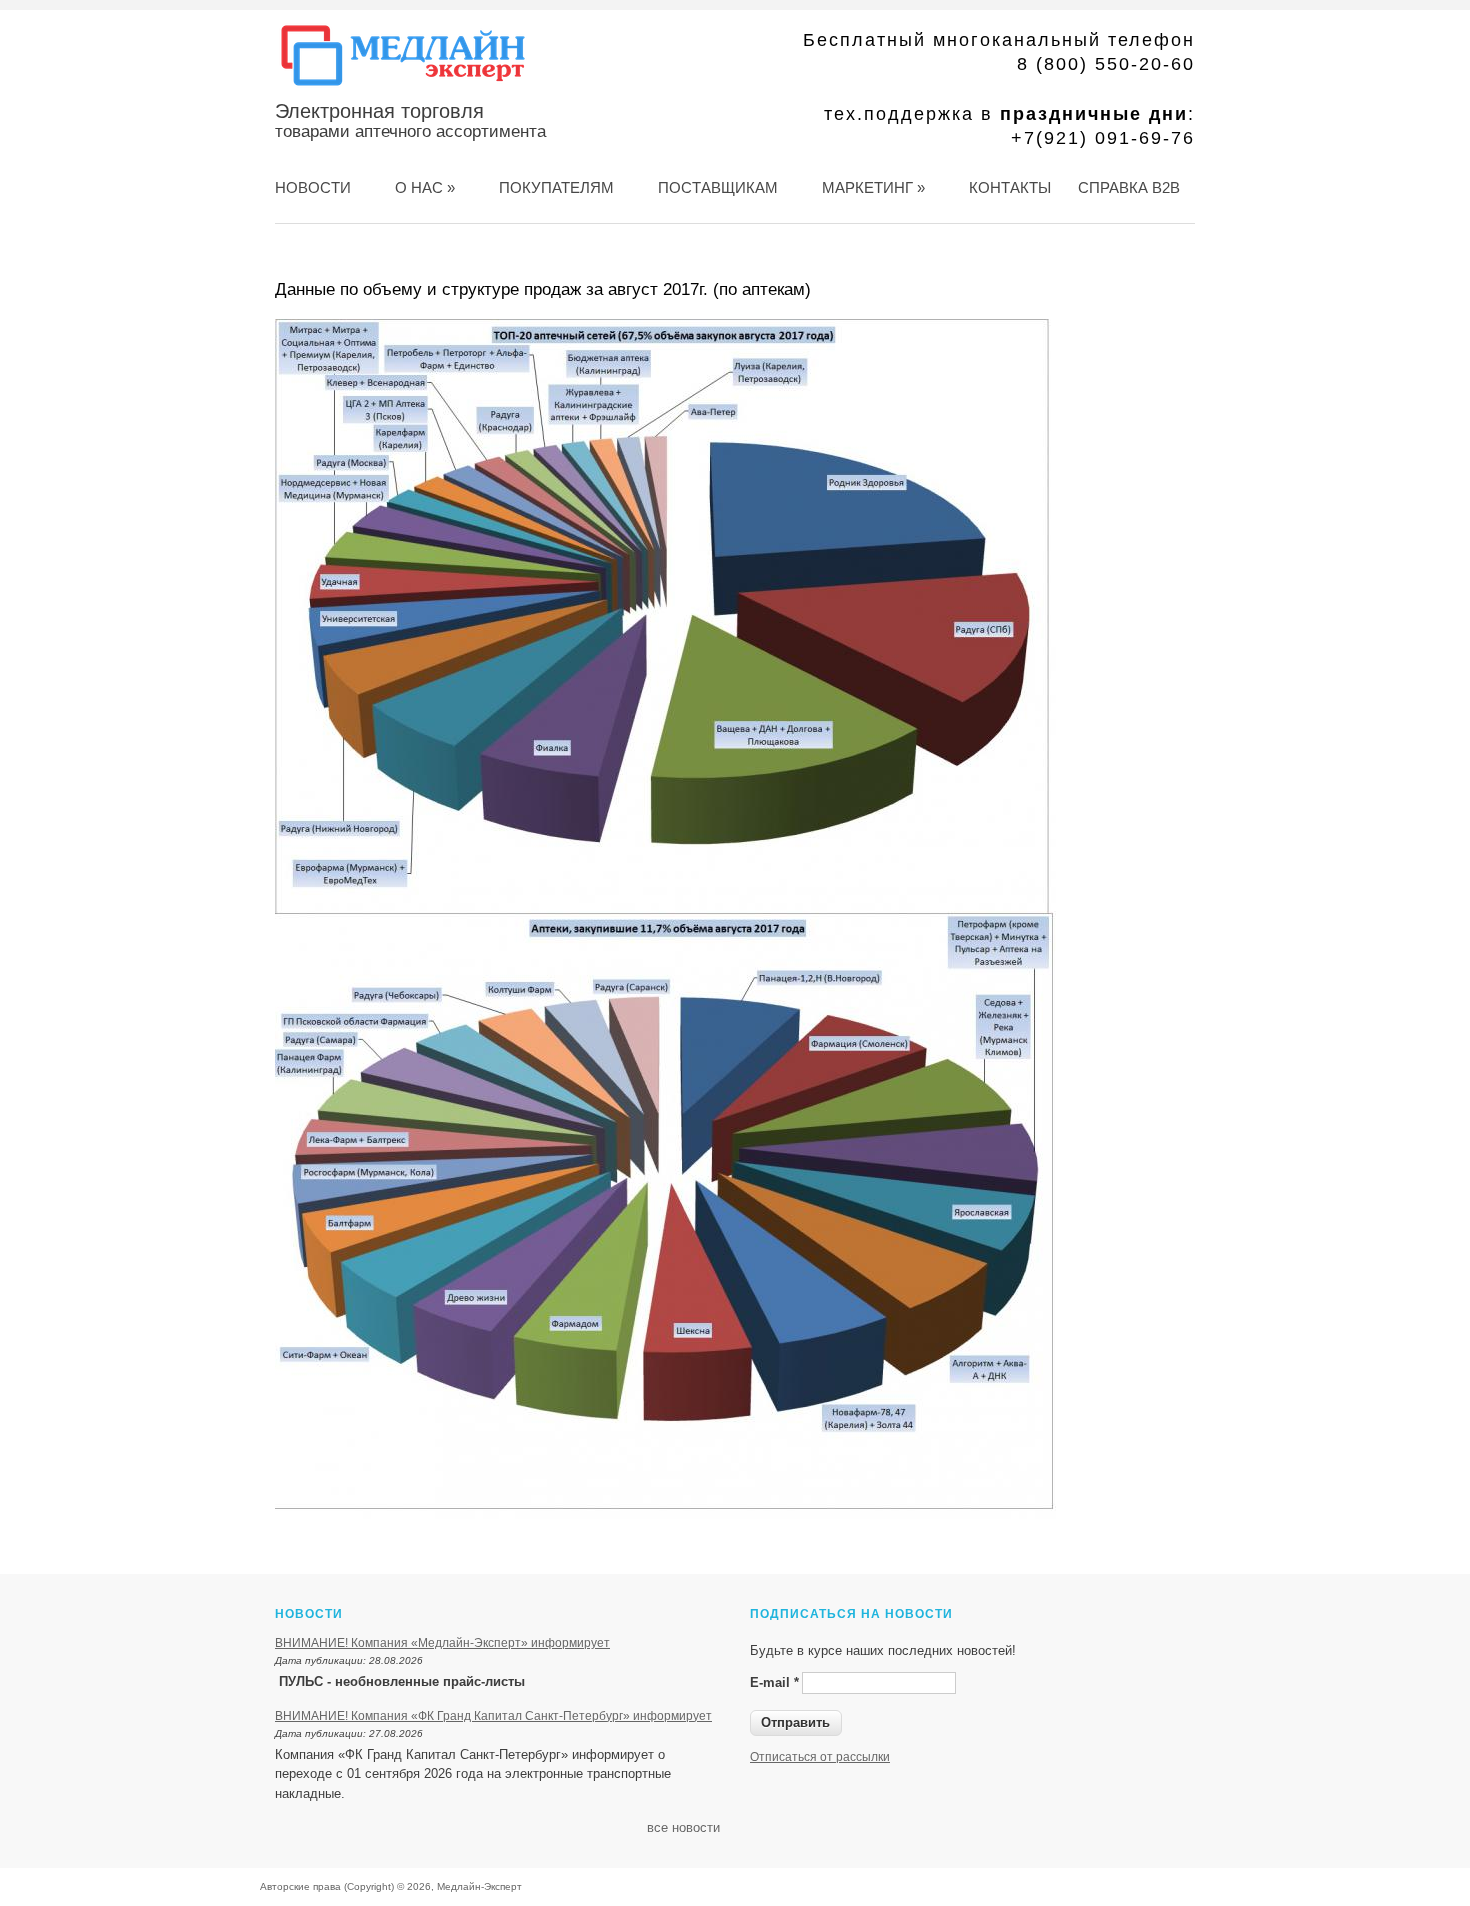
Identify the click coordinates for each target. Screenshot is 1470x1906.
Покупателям (556, 187)
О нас (425, 187)
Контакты (1010, 187)
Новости (313, 187)
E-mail (774, 1682)
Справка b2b (1129, 187)
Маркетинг (873, 187)
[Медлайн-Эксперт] (403, 86)
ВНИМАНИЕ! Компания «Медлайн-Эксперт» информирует (442, 1643)
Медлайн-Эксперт (479, 1886)
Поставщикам (718, 187)
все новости (683, 1827)
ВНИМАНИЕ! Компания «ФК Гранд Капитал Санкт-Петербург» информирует (493, 1716)
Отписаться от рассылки (820, 1757)
